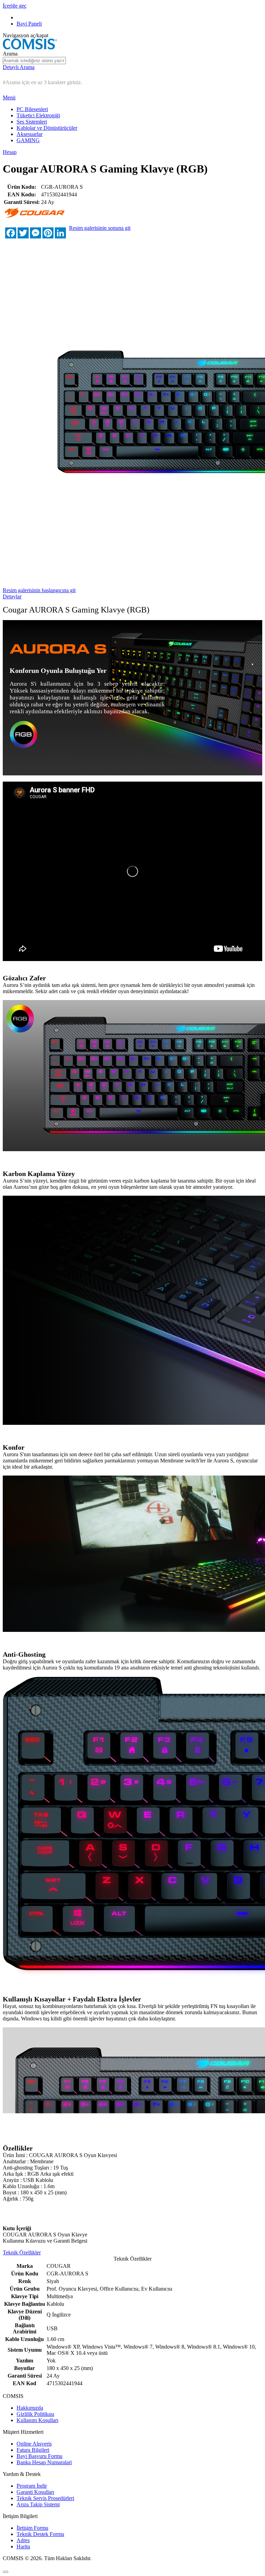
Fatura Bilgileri (33, 2450)
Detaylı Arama (19, 67)
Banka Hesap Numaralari (44, 2462)
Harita (23, 2546)
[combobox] (34, 61)
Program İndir (32, 2486)
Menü (9, 97)
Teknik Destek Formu (40, 2534)
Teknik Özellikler (22, 2252)
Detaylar (12, 596)
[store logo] (30, 47)
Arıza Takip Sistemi (38, 2504)
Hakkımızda (30, 2408)
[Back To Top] (6, 2572)
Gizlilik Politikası (35, 2414)
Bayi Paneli (29, 24)
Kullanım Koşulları (37, 2420)
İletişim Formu (32, 2528)
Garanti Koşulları (35, 2492)
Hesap (10, 152)
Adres (23, 2540)
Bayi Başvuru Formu (40, 2456)
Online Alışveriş (34, 2444)
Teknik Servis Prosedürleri (45, 2498)
